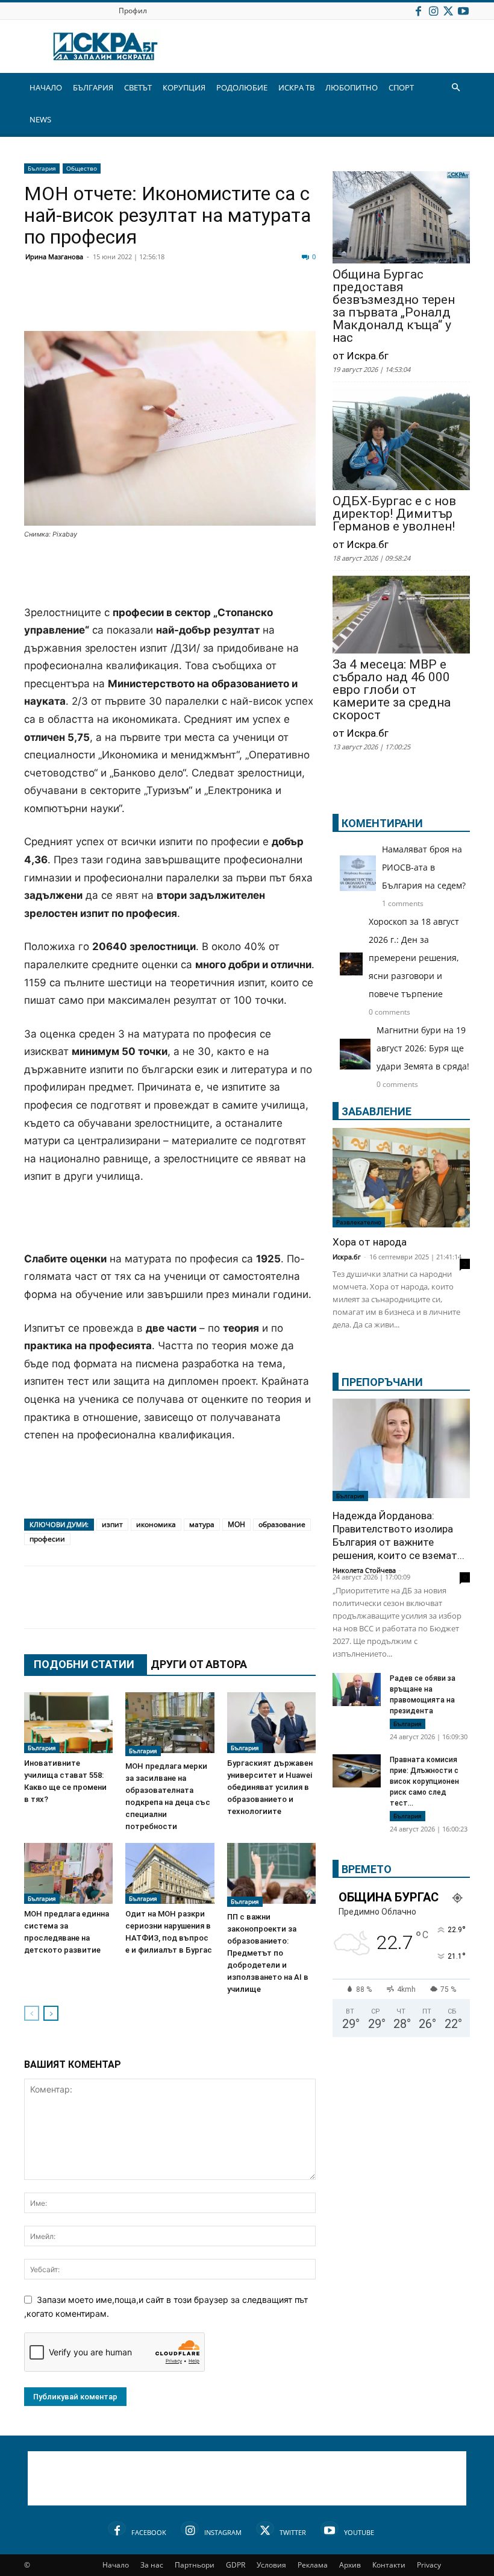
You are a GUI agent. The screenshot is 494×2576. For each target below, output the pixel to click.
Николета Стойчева (364, 1570)
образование (282, 1524)
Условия (271, 2565)
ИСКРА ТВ (296, 87)
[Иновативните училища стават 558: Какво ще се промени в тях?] (68, 1723)
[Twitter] (448, 11)
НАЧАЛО (46, 87)
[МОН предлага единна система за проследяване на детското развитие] (68, 1873)
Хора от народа (370, 1242)
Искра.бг (347, 1257)
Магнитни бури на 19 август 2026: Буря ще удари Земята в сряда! (423, 1048)
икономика (156, 1524)
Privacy (429, 2565)
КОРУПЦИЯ (184, 87)
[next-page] (51, 2013)
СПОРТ (401, 87)
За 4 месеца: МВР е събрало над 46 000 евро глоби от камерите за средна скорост (392, 690)
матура (202, 1524)
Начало (116, 2565)
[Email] (214, 302)
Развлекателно (359, 1222)
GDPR (236, 2565)
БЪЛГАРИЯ (93, 87)
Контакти (389, 2565)
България (42, 168)
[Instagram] (433, 11)
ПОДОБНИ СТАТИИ (84, 1664)
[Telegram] (305, 302)
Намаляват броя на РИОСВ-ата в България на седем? (424, 867)
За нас (152, 2565)
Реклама (313, 2565)
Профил (133, 11)
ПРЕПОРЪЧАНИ (382, 1382)
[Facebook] (418, 11)
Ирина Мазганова (54, 257)
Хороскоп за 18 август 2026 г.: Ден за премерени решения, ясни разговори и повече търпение (414, 958)
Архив (350, 2565)
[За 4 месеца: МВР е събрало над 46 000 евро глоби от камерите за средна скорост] (401, 616)
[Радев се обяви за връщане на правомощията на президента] (357, 1690)
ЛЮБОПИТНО (352, 87)
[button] (455, 88)
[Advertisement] (170, 573)
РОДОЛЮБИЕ (242, 87)
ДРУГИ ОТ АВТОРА (199, 1664)
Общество (82, 168)
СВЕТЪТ (138, 87)
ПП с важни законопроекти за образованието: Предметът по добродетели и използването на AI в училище (268, 1953)
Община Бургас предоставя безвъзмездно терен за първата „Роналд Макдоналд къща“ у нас (394, 306)
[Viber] (275, 302)
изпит (112, 1524)
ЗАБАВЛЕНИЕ (377, 1111)
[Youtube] (463, 11)
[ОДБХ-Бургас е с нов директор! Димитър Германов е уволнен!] (401, 440)
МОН (236, 1524)
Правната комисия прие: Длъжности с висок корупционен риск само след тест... (424, 1781)
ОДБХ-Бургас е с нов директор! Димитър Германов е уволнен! (394, 514)
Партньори (195, 2565)
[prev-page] (32, 2013)
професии (47, 1539)
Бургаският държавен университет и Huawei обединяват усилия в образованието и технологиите (270, 1787)
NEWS (40, 119)
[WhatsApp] (245, 302)
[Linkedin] (154, 302)
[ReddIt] (184, 302)
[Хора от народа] (401, 1178)
